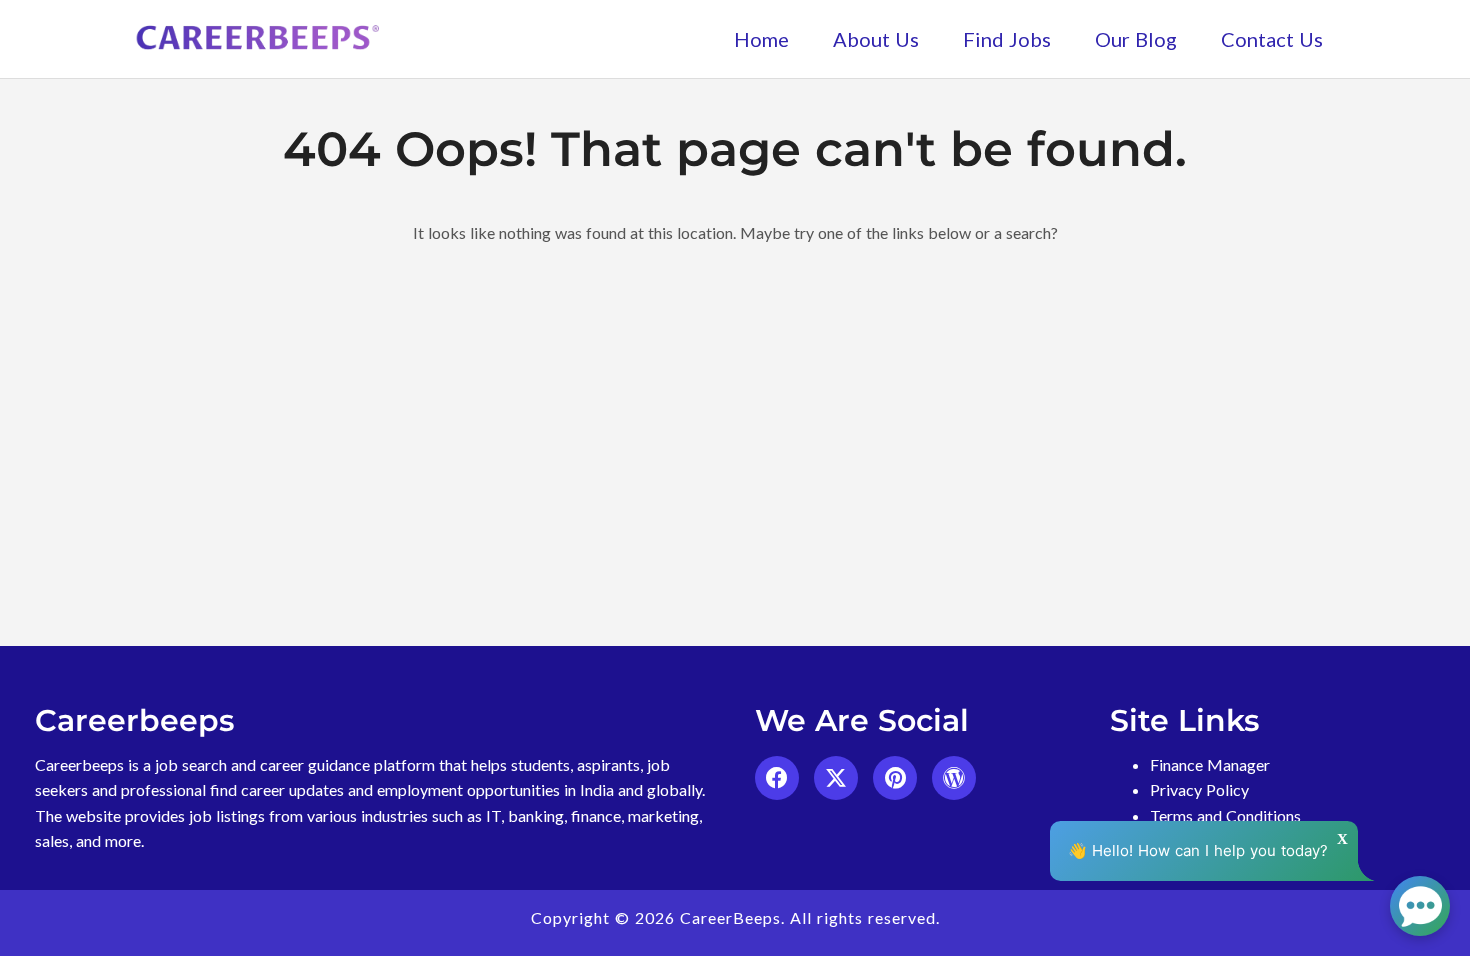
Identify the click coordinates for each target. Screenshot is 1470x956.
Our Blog (1136, 39)
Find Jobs (1007, 39)
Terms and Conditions (1225, 815)
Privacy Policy (1199, 789)
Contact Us (1272, 39)
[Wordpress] (954, 778)
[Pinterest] (895, 778)
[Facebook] (777, 778)
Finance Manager (1210, 764)
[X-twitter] (836, 778)
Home (761, 39)
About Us (876, 39)
